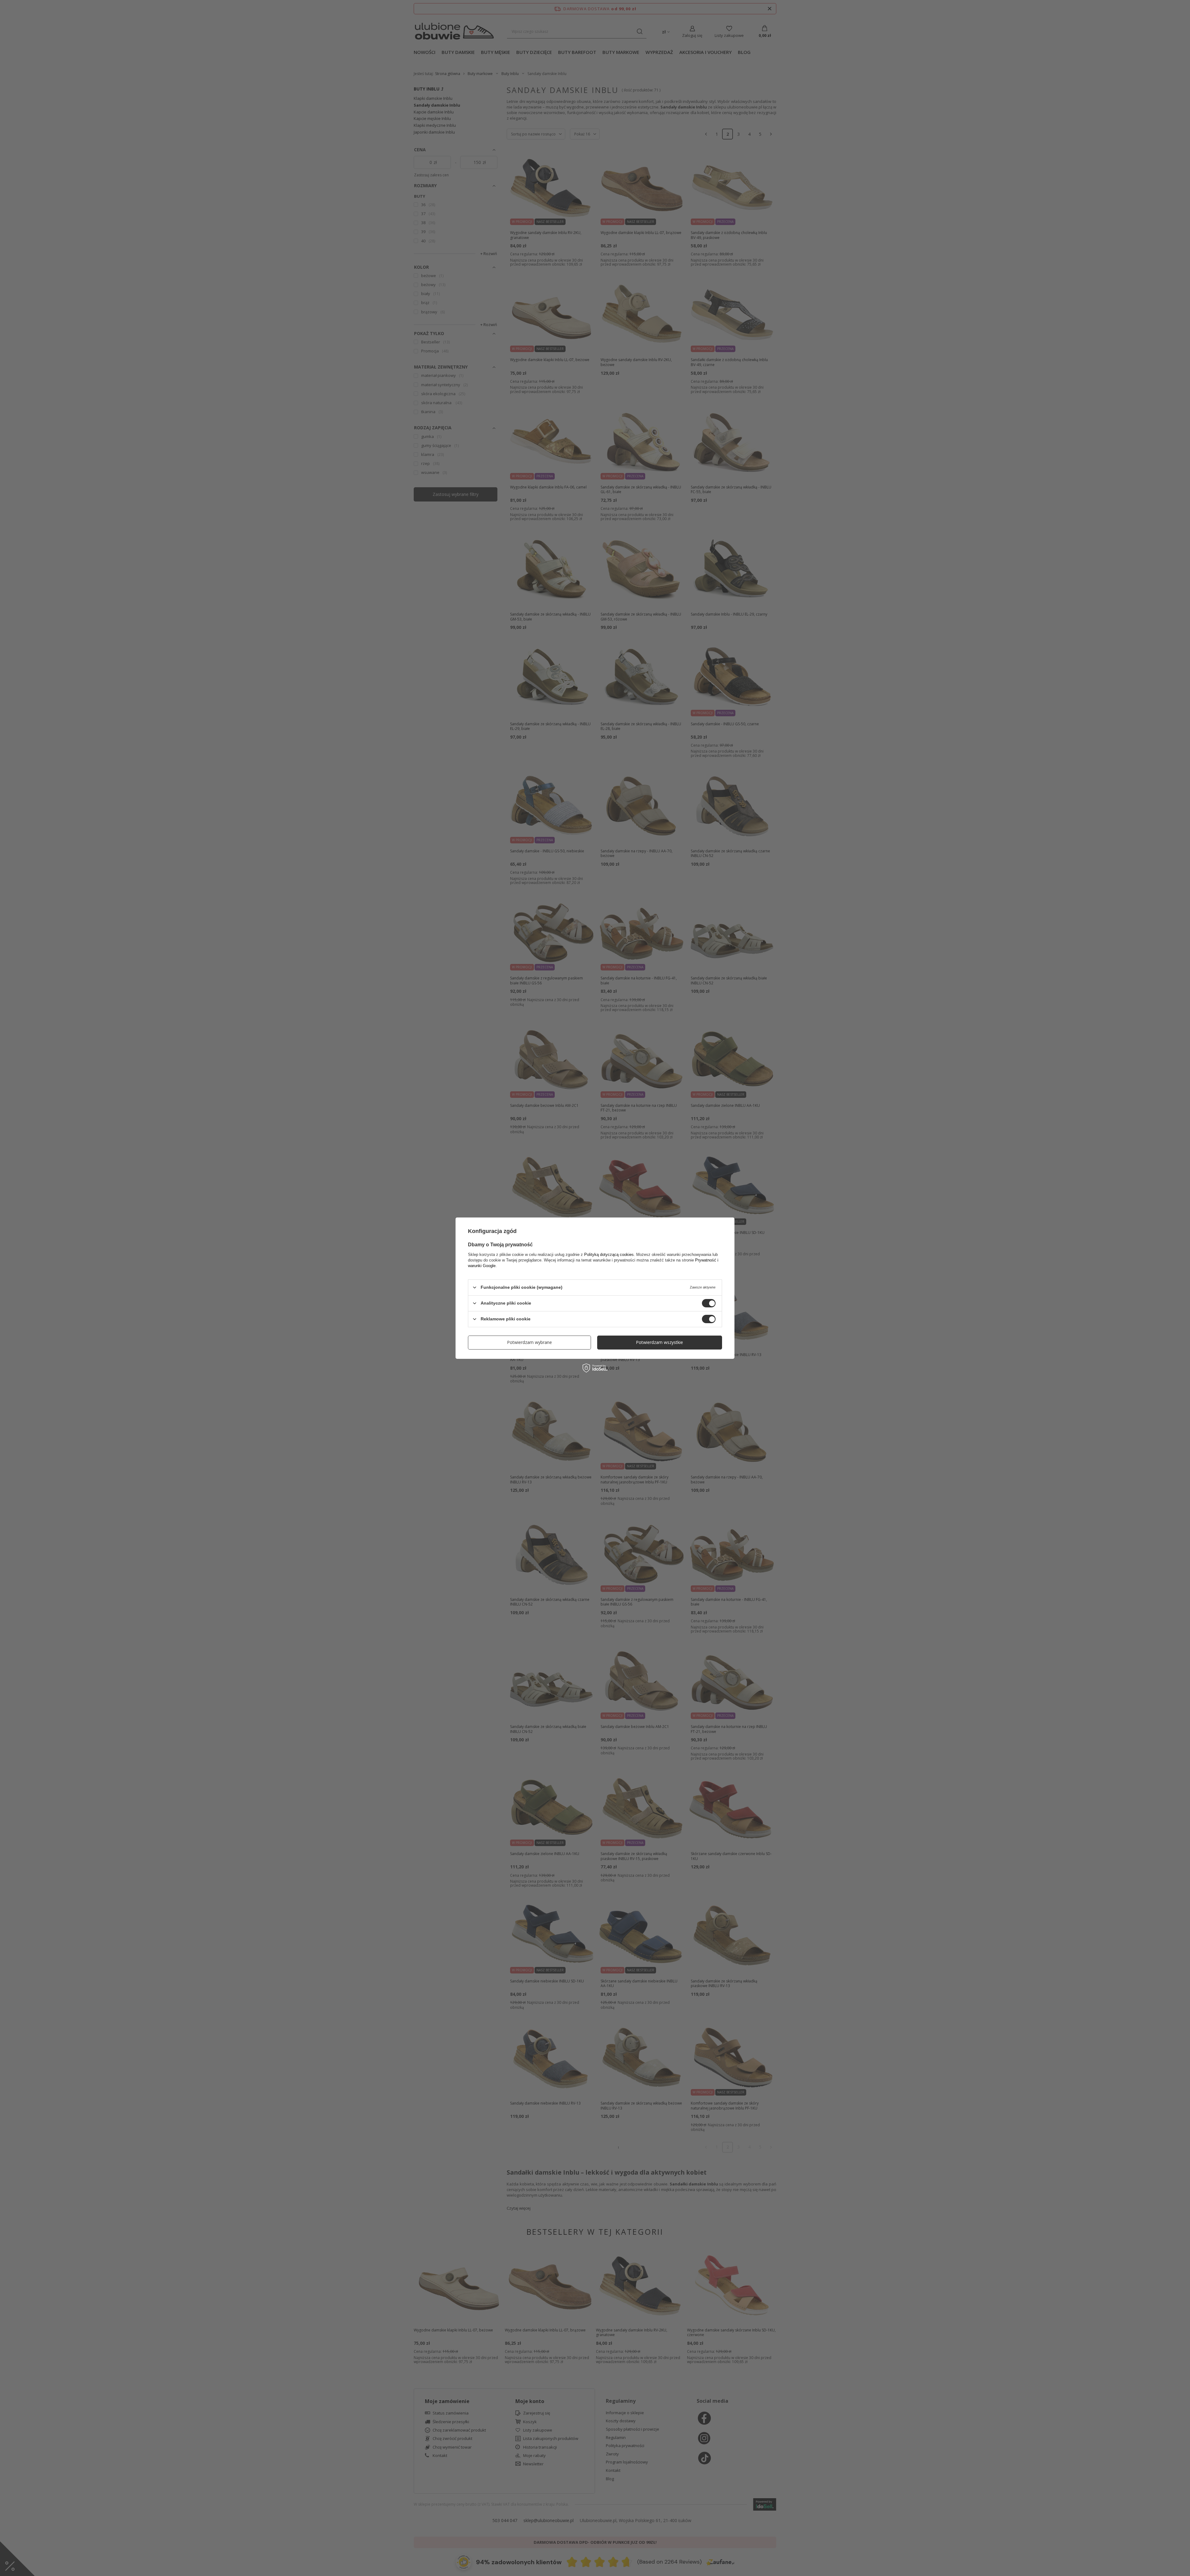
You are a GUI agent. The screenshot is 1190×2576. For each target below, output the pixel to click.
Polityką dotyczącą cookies (609, 1254)
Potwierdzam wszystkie (659, 1342)
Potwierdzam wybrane (529, 1342)
